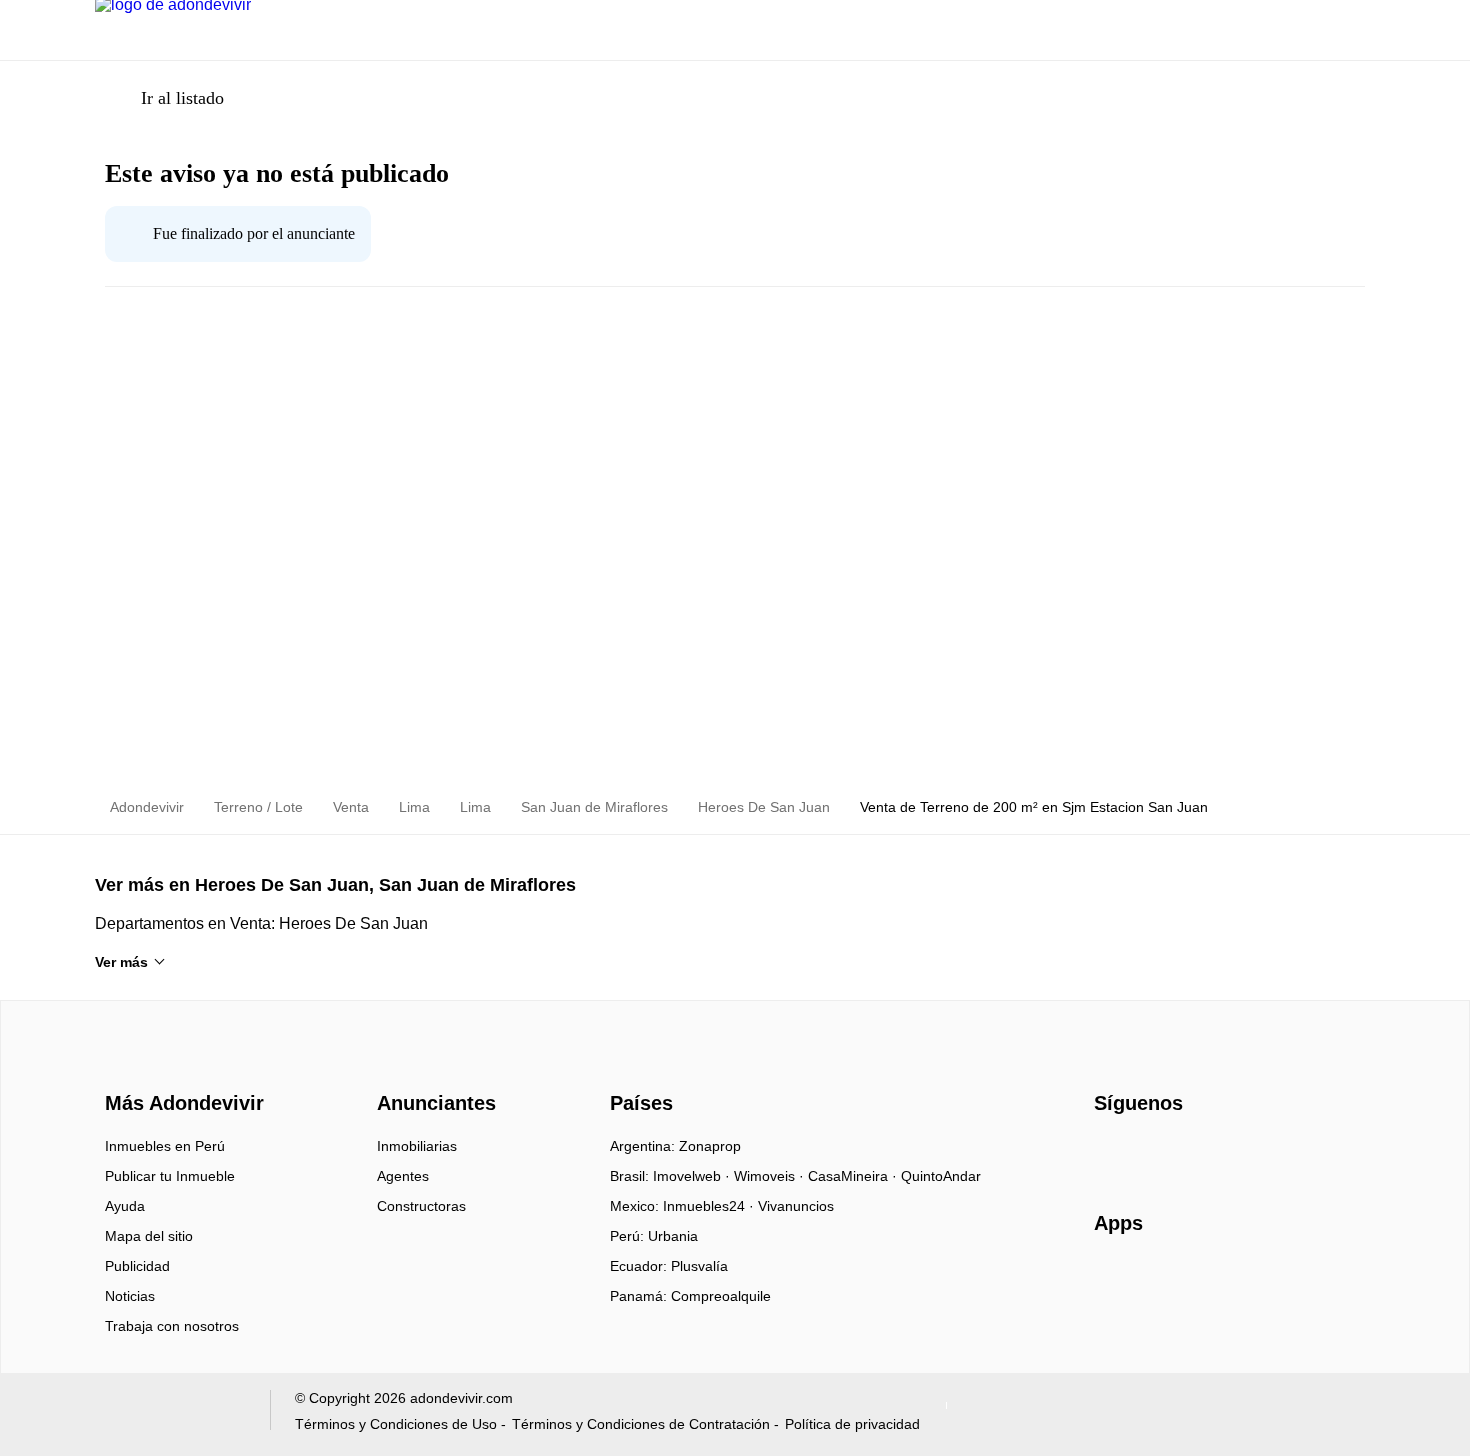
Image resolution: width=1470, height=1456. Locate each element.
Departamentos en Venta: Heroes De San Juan (261, 923)
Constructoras (421, 1206)
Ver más (121, 962)
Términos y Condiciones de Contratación (641, 1424)
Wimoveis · (771, 1176)
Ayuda (125, 1206)
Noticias (130, 1296)
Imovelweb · (693, 1176)
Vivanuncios (796, 1206)
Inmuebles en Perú (165, 1146)
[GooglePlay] (1293, 1281)
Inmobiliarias (417, 1146)
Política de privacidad (852, 1424)
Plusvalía (699, 1266)
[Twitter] (1209, 1153)
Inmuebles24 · (710, 1206)
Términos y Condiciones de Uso (396, 1424)
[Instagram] (1143, 1153)
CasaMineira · (854, 1176)
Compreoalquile (721, 1296)
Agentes (403, 1176)
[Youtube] (1176, 1153)
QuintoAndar (941, 1176)
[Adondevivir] (180, 1068)
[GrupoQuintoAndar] (170, 1414)
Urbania (673, 1236)
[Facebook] (1110, 1153)
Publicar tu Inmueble (170, 1176)
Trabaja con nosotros (172, 1326)
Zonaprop (710, 1146)
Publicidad (137, 1266)
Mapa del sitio (149, 1236)
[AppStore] (1158, 1281)
